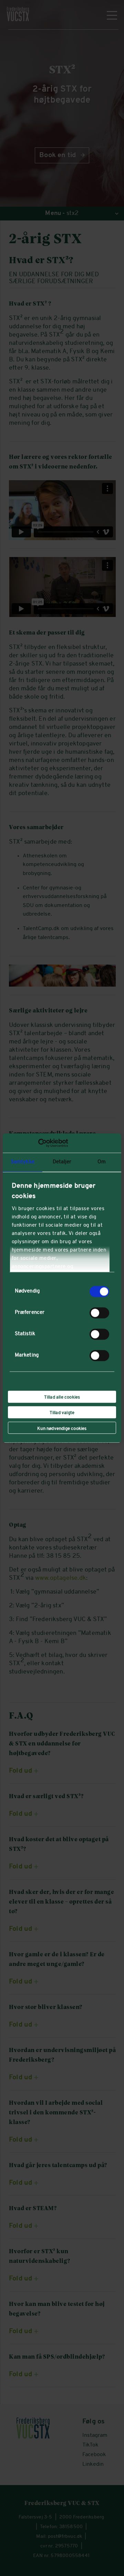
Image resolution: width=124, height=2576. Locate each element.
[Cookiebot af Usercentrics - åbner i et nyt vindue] (38, 1143)
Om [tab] (102, 1162)
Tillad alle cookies (62, 1397)
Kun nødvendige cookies (62, 1429)
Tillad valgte (62, 1413)
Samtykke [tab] (23, 1162)
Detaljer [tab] (62, 1162)
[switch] (99, 1313)
